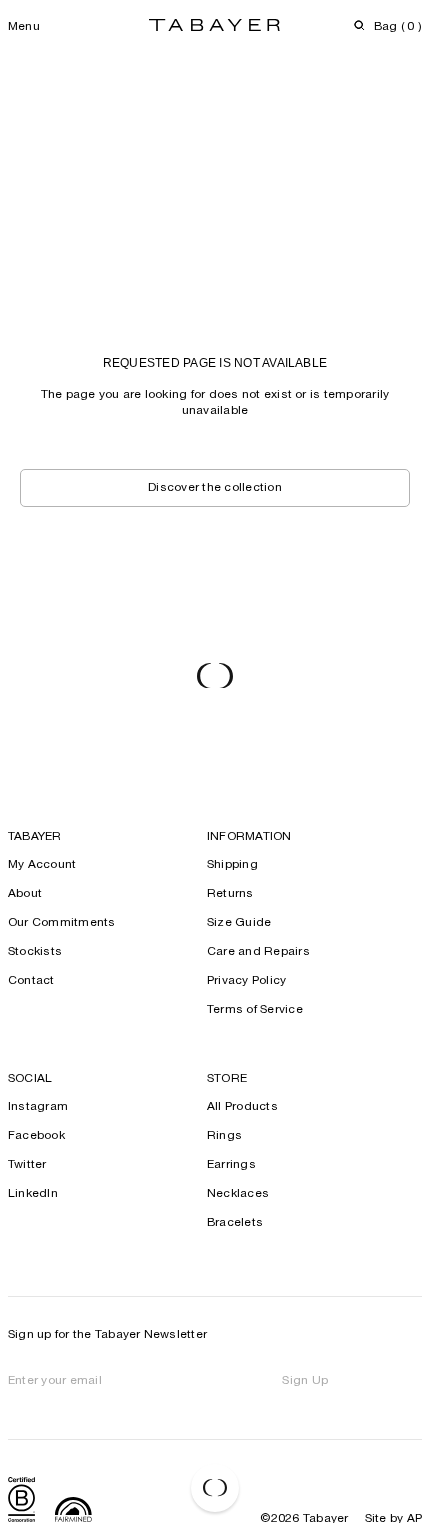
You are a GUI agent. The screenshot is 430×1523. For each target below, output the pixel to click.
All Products (242, 1107)
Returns (230, 894)
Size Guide (239, 923)
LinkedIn (33, 1194)
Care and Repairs (258, 952)
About (25, 894)
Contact (31, 981)
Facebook (36, 1136)
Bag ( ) (398, 27)
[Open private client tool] (215, 1488)
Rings (224, 1136)
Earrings (231, 1165)
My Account (42, 865)
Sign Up (305, 1381)
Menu (24, 27)
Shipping (232, 865)
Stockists (35, 952)
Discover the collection (215, 488)
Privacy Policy (246, 981)
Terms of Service (255, 1010)
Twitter (27, 1165)
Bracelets (235, 1223)
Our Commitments (62, 923)
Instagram (38, 1107)
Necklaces (238, 1194)
